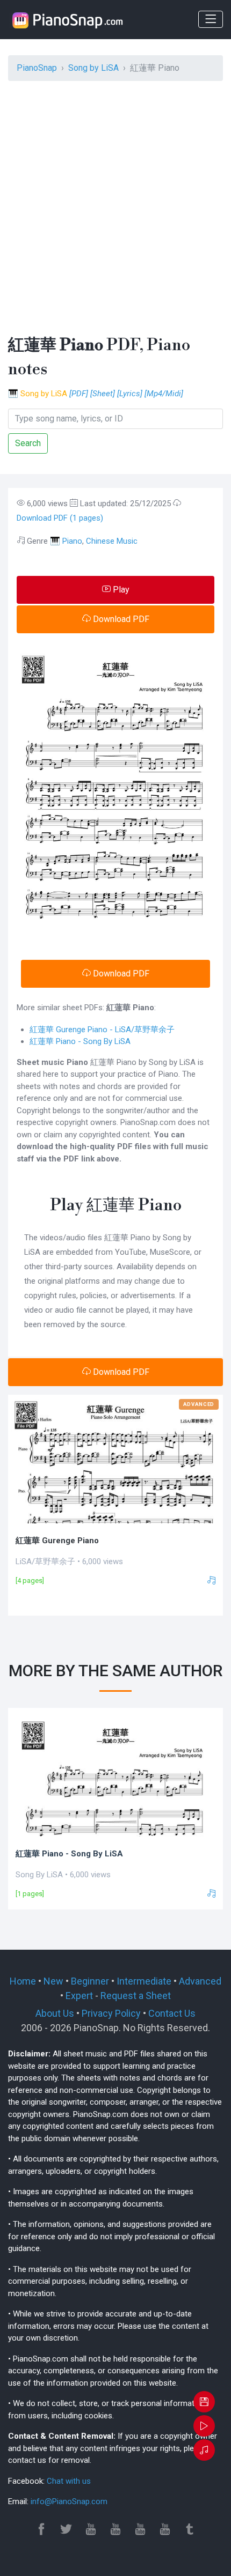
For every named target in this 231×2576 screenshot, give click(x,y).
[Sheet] (103, 394)
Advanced (200, 1981)
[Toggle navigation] (211, 19)
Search (28, 443)
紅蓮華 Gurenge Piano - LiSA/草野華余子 (102, 1030)
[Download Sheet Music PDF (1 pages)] (204, 2403)
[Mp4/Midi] (164, 394)
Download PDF (120, 619)
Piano (72, 541)
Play (120, 590)
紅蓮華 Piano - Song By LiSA (80, 1041)
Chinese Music (112, 541)
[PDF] (79, 394)
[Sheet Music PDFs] (67, 20)
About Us (55, 2013)
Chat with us (69, 2481)
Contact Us (172, 2013)
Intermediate (144, 1981)
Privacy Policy (111, 2013)
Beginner (90, 1981)
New (53, 1981)
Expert (79, 1996)
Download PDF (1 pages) (60, 518)
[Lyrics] (130, 394)
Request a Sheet (136, 1996)
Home (23, 1981)
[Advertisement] (115, 205)
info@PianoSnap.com (69, 2501)
